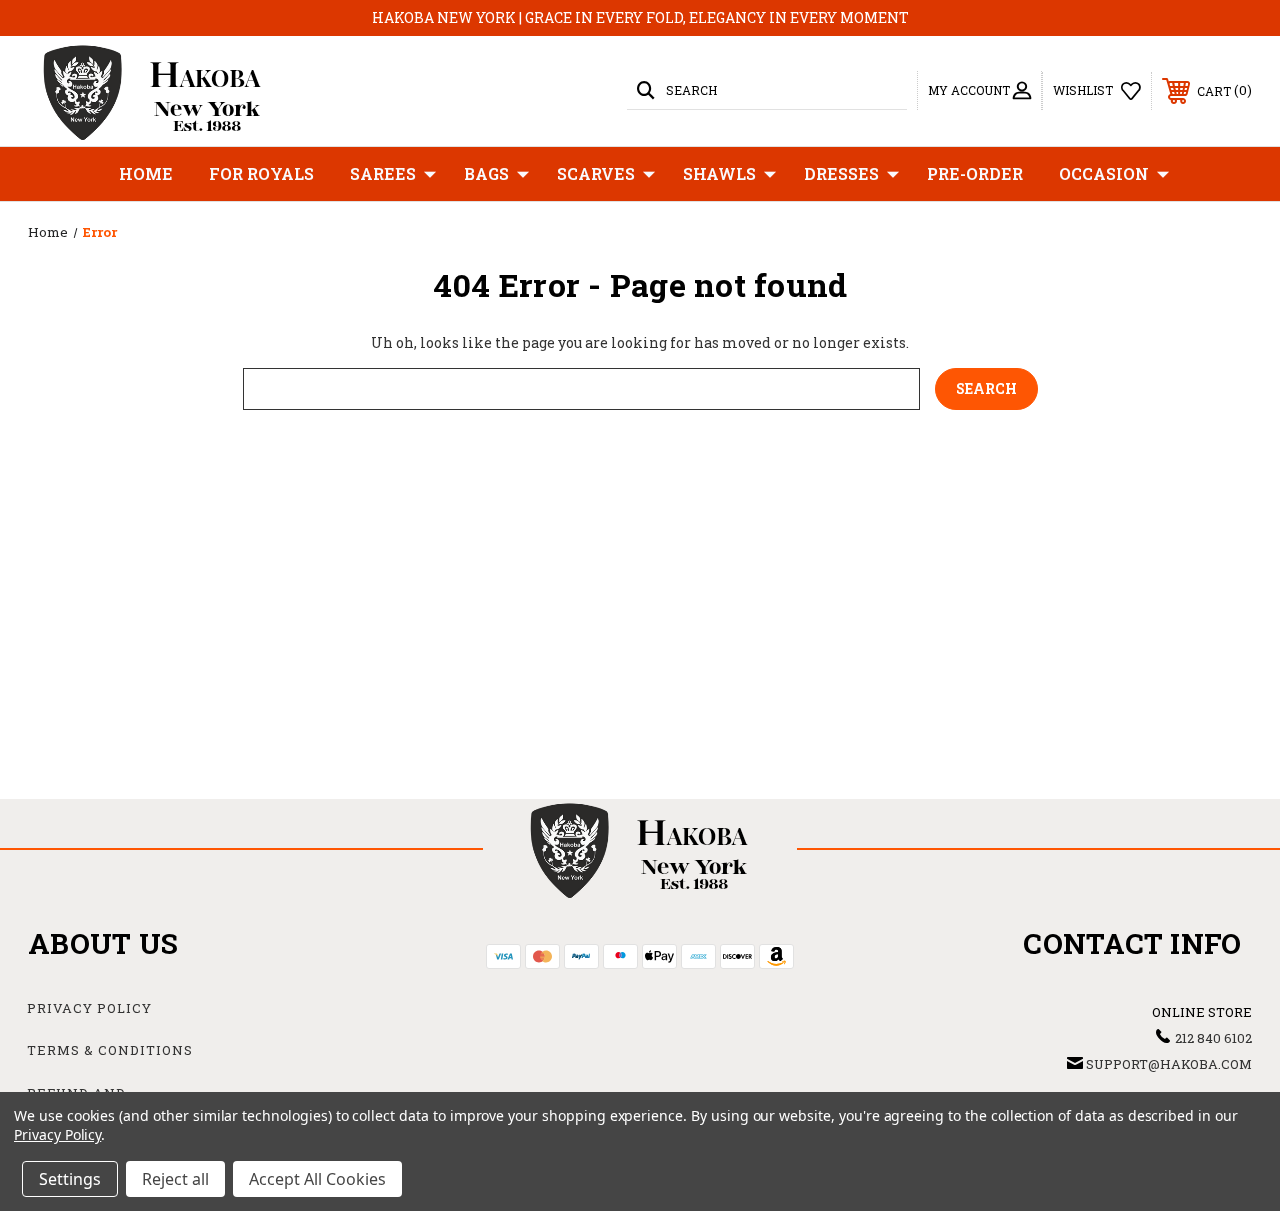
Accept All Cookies (317, 1179)
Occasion (1104, 173)
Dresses (841, 173)
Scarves (596, 173)
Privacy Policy (89, 1008)
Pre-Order (975, 173)
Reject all (175, 1179)
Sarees (383, 173)
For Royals (261, 173)
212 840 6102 (1213, 1038)
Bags (486, 173)
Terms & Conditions (110, 1050)
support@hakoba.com (1169, 1064)
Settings (70, 1179)
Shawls (719, 173)
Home (146, 173)
